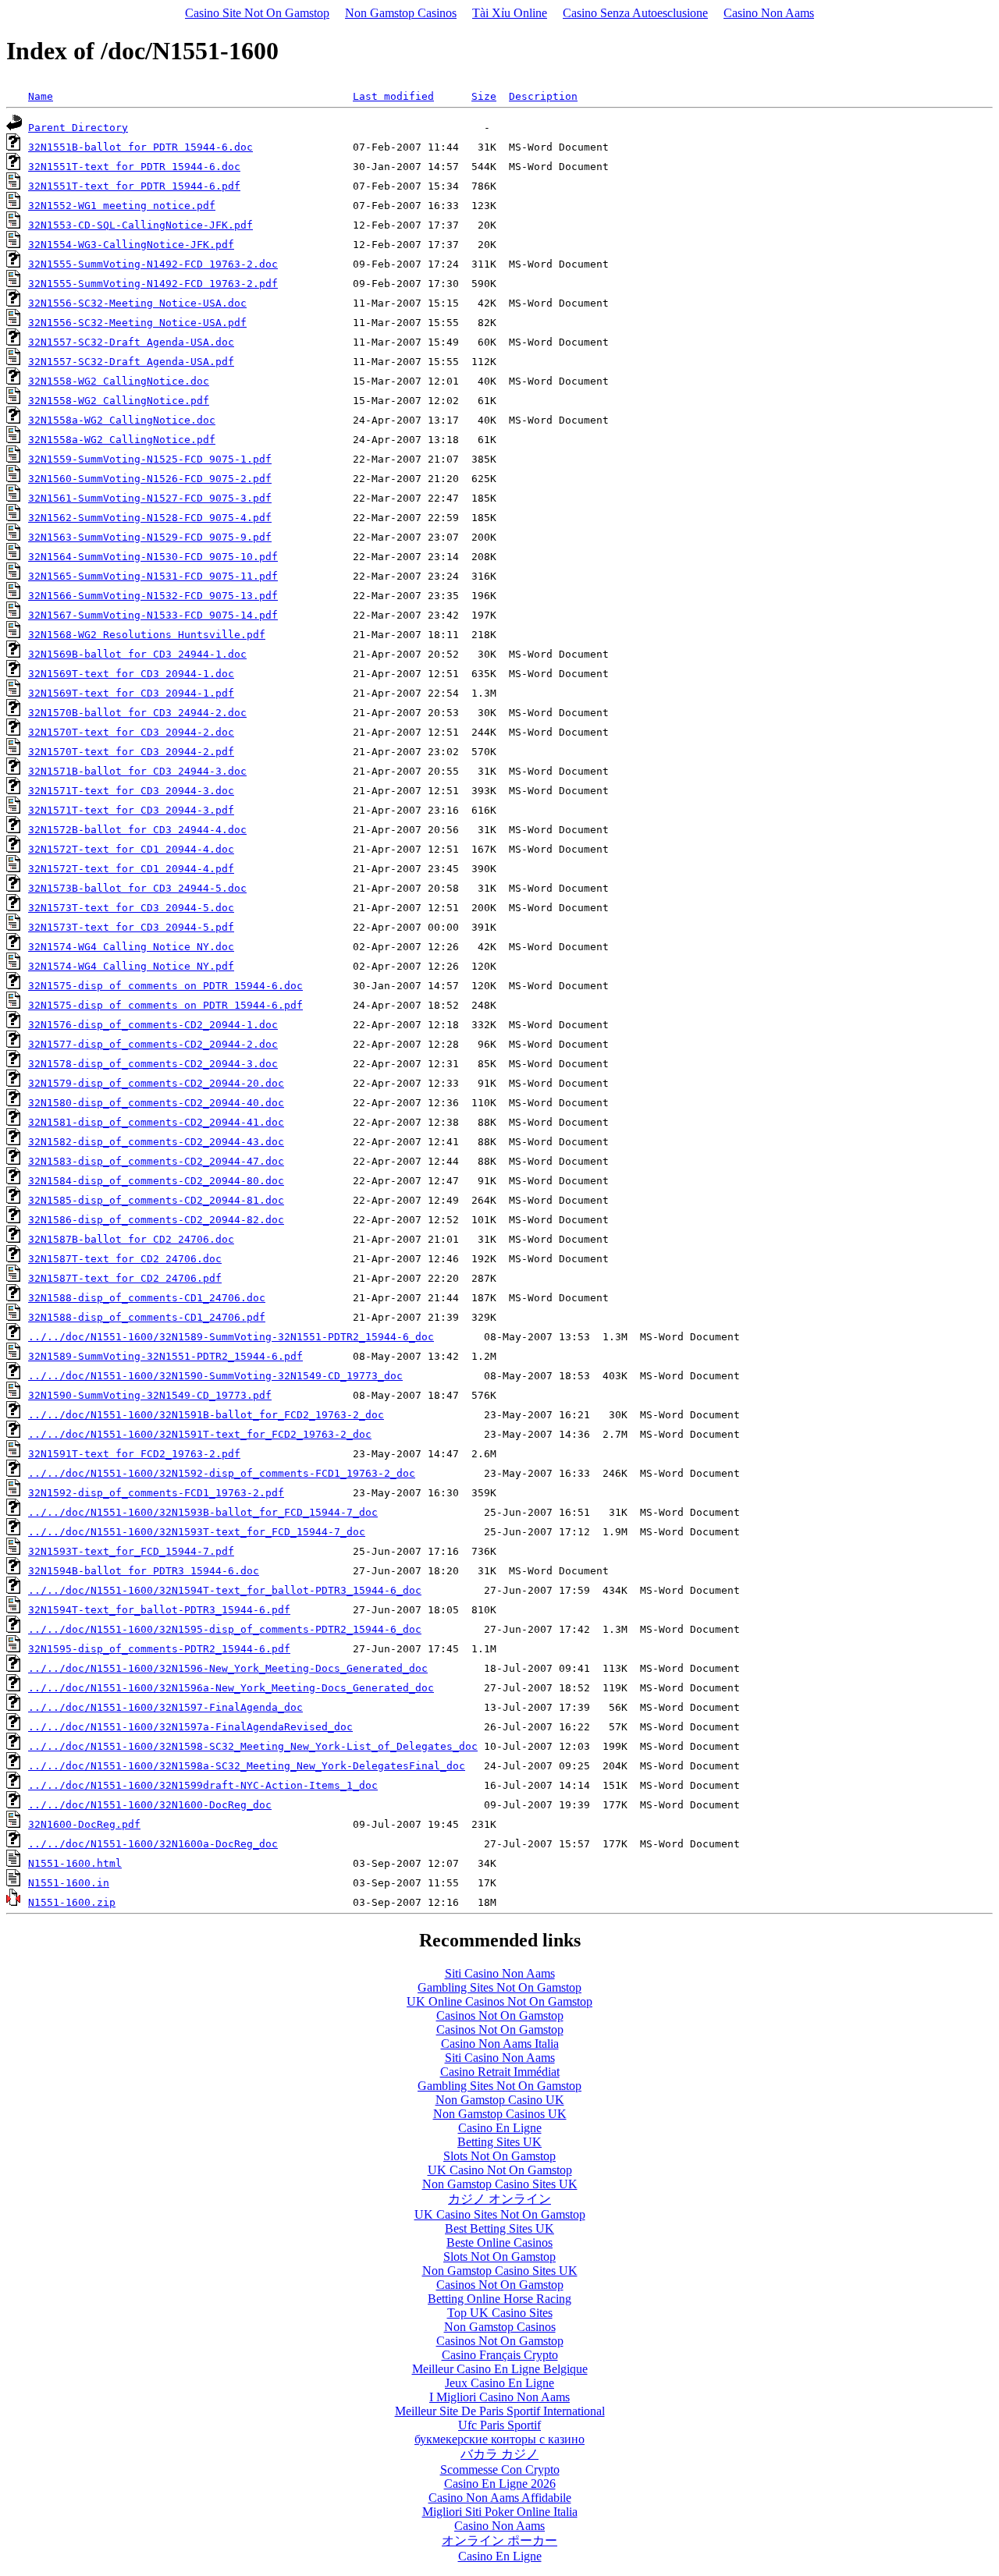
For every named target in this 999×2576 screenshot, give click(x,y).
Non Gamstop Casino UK (500, 2100)
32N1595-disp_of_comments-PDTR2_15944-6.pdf (159, 1649)
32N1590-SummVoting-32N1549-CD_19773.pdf (150, 1395)
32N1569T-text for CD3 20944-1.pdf (131, 693)
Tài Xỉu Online (510, 13)
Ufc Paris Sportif (499, 2425)
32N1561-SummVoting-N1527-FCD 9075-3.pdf (150, 498)
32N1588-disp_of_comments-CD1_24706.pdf (147, 1317)
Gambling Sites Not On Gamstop (499, 1987)
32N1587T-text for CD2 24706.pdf (125, 1278)
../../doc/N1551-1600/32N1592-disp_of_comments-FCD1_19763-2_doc (222, 1473)
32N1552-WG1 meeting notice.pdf (122, 206)
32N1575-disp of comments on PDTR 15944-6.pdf (165, 1005)
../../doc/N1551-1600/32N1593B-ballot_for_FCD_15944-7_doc (203, 1512)
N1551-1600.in (69, 1883)
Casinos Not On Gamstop (500, 2015)
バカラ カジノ (499, 2454)
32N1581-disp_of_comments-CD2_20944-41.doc (156, 1122)
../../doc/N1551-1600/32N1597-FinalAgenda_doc (165, 1707)
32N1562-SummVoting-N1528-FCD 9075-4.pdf (150, 518)
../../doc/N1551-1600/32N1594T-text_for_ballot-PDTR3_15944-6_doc (225, 1590)
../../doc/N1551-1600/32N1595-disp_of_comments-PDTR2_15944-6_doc (225, 1629)
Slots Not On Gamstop (499, 2156)
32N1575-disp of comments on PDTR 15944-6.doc (165, 986)
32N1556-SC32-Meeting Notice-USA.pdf (137, 323)
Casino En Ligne (500, 2128)
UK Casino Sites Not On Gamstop (500, 2214)
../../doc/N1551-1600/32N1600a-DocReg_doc (153, 1844)
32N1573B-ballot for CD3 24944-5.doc (137, 888)
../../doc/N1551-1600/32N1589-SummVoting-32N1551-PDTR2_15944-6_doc (231, 1337)
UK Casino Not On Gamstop (500, 2170)
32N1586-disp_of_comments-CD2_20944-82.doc (156, 1220)
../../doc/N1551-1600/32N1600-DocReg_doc (150, 1805)
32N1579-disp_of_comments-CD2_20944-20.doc (156, 1083)
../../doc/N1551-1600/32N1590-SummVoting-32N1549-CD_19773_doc (215, 1376)
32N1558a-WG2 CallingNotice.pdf (122, 440)
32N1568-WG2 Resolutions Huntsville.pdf (147, 635)
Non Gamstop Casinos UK (500, 2114)
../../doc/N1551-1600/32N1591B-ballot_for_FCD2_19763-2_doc (206, 1415)
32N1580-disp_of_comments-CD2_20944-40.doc (156, 1103)
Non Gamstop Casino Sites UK (500, 2184)
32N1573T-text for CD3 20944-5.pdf (131, 927)
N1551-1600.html (75, 1863)
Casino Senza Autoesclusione (635, 13)
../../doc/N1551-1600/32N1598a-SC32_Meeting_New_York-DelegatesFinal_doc (247, 1766)
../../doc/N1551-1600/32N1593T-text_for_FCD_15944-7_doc (197, 1532)
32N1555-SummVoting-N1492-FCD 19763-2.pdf (153, 284)
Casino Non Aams (769, 13)
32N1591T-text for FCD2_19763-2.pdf (134, 1454)
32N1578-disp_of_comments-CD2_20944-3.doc (153, 1064)
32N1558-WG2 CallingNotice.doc (119, 381)
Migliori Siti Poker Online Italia (500, 2512)
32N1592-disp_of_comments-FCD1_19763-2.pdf (156, 1493)
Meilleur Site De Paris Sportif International (500, 2411)
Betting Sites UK (499, 2142)
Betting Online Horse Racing (499, 2299)
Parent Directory (78, 128)
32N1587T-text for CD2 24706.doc (125, 1259)
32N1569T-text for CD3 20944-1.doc (131, 674)
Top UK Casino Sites (500, 2313)
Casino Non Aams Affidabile (500, 2498)
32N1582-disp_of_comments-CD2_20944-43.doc (156, 1142)
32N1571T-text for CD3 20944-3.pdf (131, 810)
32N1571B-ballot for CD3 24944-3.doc (137, 771)
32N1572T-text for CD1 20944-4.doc (131, 849)
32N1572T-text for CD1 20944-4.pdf (131, 869)
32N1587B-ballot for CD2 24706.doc (131, 1239)
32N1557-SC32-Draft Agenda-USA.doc (131, 342)
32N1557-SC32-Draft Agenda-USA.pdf (131, 362)
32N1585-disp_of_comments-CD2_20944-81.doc (156, 1200)
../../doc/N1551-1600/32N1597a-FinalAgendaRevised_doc (190, 1727)
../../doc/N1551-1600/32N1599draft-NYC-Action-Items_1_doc (203, 1785)
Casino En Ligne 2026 (500, 2484)
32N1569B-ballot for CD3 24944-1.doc (137, 654)
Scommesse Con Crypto (500, 2470)
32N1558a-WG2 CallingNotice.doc (122, 420)
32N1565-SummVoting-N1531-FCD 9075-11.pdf (153, 576)
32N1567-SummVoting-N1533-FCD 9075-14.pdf (153, 615)
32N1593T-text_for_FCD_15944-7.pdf (131, 1551)
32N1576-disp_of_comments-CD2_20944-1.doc (153, 1025)
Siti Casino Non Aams (500, 1973)
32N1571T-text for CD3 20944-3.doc (131, 791)
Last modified (393, 96)
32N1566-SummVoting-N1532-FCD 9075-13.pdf (153, 596)
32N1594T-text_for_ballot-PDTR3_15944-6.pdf (159, 1610)
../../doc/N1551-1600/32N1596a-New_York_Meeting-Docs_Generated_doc (231, 1688)
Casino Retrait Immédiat (500, 2072)
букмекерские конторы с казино (499, 2439)
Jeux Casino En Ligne (499, 2383)
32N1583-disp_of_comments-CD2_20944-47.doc (156, 1161)
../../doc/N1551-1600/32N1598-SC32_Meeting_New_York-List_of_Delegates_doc (253, 1746)
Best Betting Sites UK (499, 2228)
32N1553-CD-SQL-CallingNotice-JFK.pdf (140, 225)
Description (543, 96)
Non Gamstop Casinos (401, 13)
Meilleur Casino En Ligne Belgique (500, 2369)
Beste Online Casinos (499, 2242)
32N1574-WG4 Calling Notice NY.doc (131, 947)
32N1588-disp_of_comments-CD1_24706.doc (147, 1298)
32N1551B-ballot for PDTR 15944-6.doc (140, 147)
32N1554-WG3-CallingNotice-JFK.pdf (131, 245)
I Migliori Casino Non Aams (499, 2397)
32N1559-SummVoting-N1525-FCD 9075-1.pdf (150, 459)
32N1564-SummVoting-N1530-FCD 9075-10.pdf (153, 557)
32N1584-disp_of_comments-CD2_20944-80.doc (156, 1181)
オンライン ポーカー (499, 2541)
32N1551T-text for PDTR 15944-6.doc (134, 167)
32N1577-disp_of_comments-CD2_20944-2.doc (153, 1044)
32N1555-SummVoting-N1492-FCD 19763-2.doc (153, 264)
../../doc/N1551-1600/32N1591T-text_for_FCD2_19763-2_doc (200, 1434)
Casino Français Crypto (500, 2355)
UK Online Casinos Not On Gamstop (499, 2001)
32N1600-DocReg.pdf (84, 1824)
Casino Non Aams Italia (500, 2044)
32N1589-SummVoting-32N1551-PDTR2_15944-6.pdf (165, 1356)
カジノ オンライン (499, 2199)
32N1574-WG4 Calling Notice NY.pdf (131, 966)
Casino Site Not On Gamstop (257, 13)
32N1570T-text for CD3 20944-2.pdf (131, 752)
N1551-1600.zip (72, 1902)
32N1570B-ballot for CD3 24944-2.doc (137, 713)
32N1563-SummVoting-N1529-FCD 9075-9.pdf (150, 537)
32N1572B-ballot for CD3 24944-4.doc (137, 830)
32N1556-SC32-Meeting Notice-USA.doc (137, 303)
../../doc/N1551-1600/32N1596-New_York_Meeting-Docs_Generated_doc (228, 1668)
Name (41, 96)
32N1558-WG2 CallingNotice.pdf (119, 401)
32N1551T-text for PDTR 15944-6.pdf (134, 186)
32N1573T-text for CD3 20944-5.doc (131, 908)
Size (484, 96)
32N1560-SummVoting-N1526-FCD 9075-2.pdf (150, 479)
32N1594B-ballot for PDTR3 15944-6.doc (144, 1571)
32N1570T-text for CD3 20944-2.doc (131, 732)
